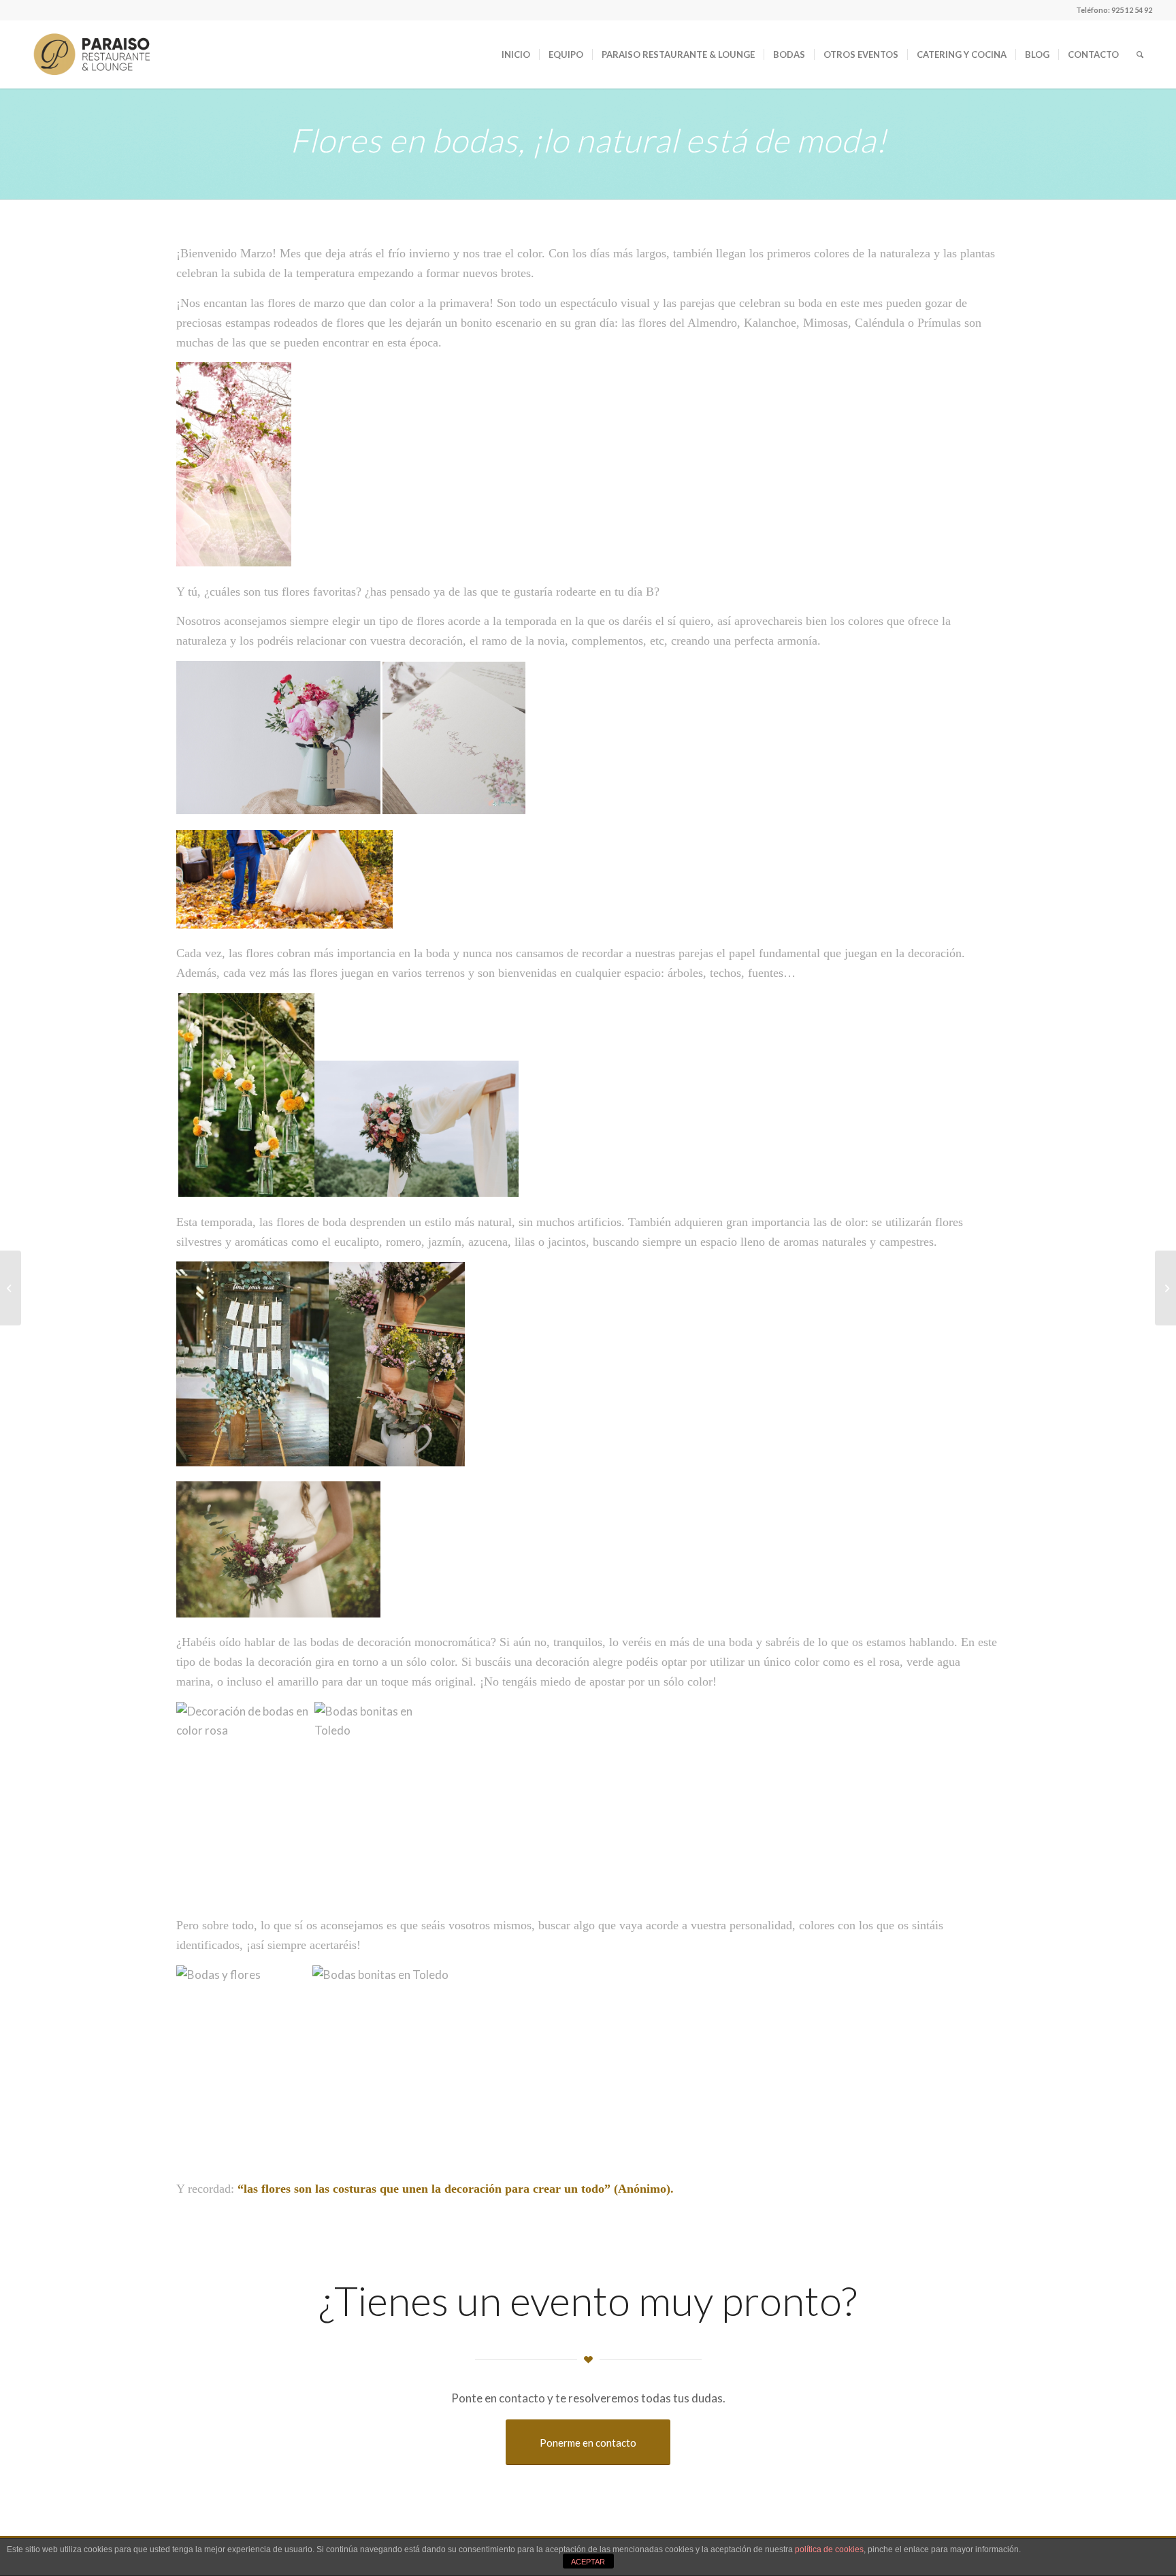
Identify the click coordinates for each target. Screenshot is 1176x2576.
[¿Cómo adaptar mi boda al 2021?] (11, 1288)
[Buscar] (1140, 54)
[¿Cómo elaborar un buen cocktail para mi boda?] (1165, 1288)
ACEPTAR (588, 2562)
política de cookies (829, 2549)
